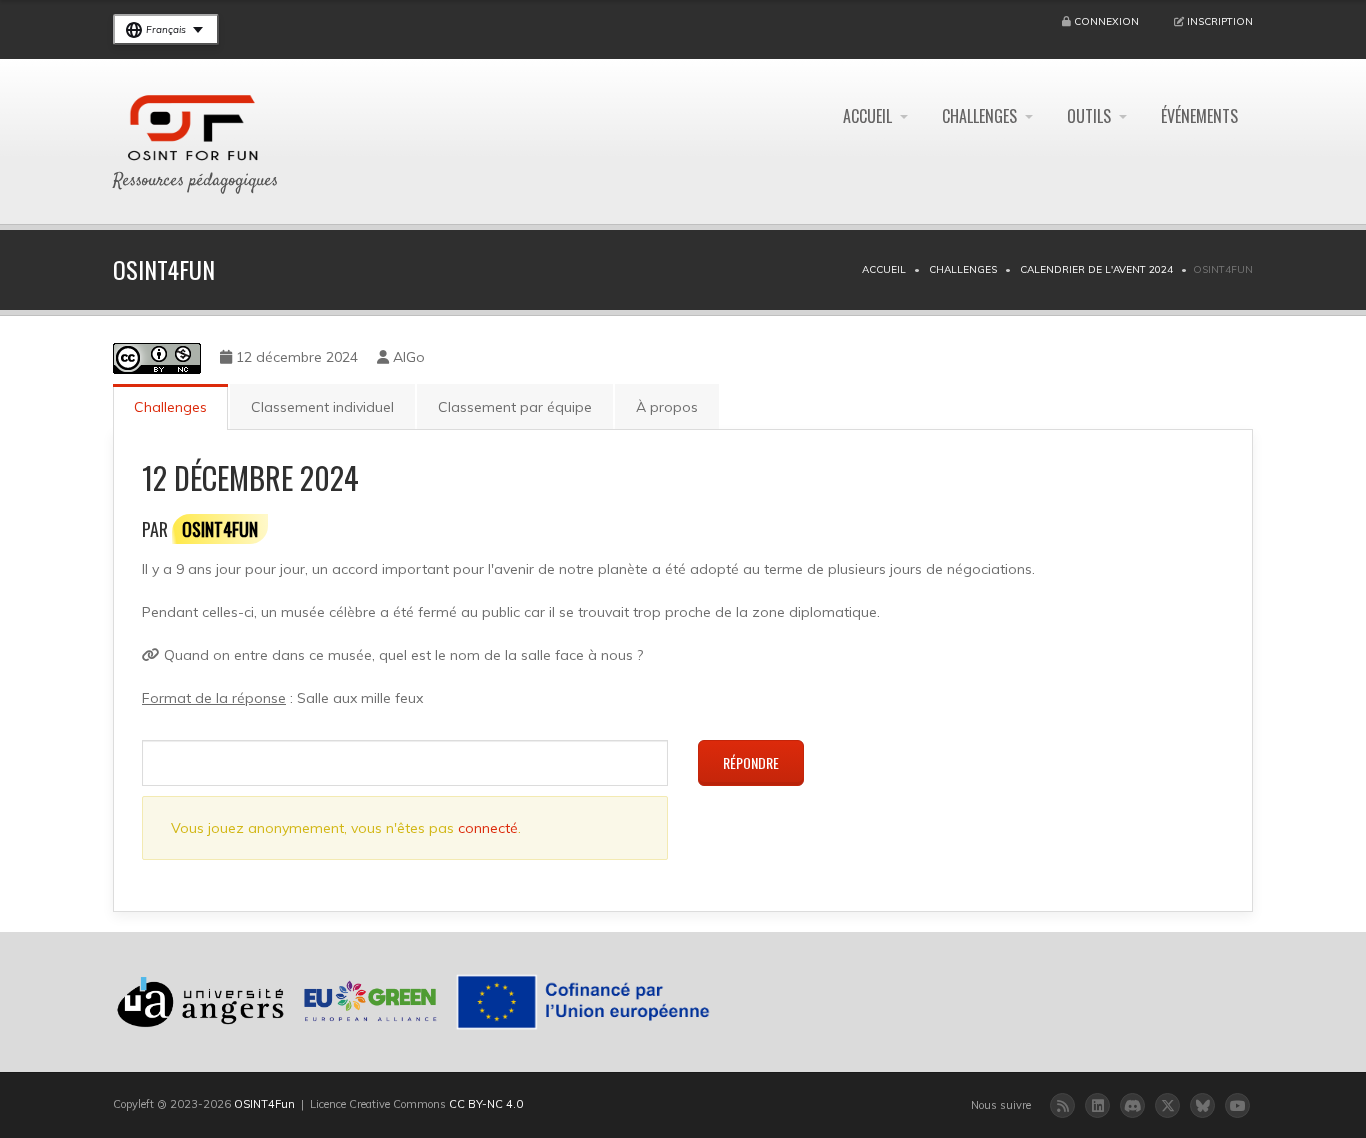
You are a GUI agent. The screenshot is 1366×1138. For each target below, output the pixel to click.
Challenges (979, 116)
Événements (1199, 116)
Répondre (751, 762)
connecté (488, 828)
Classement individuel (322, 407)
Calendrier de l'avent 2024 (1096, 269)
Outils (1089, 116)
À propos (667, 407)
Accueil (867, 116)
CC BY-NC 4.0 (486, 1104)
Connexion (1106, 21)
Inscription (1220, 21)
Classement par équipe (515, 407)
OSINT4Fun (264, 1104)
